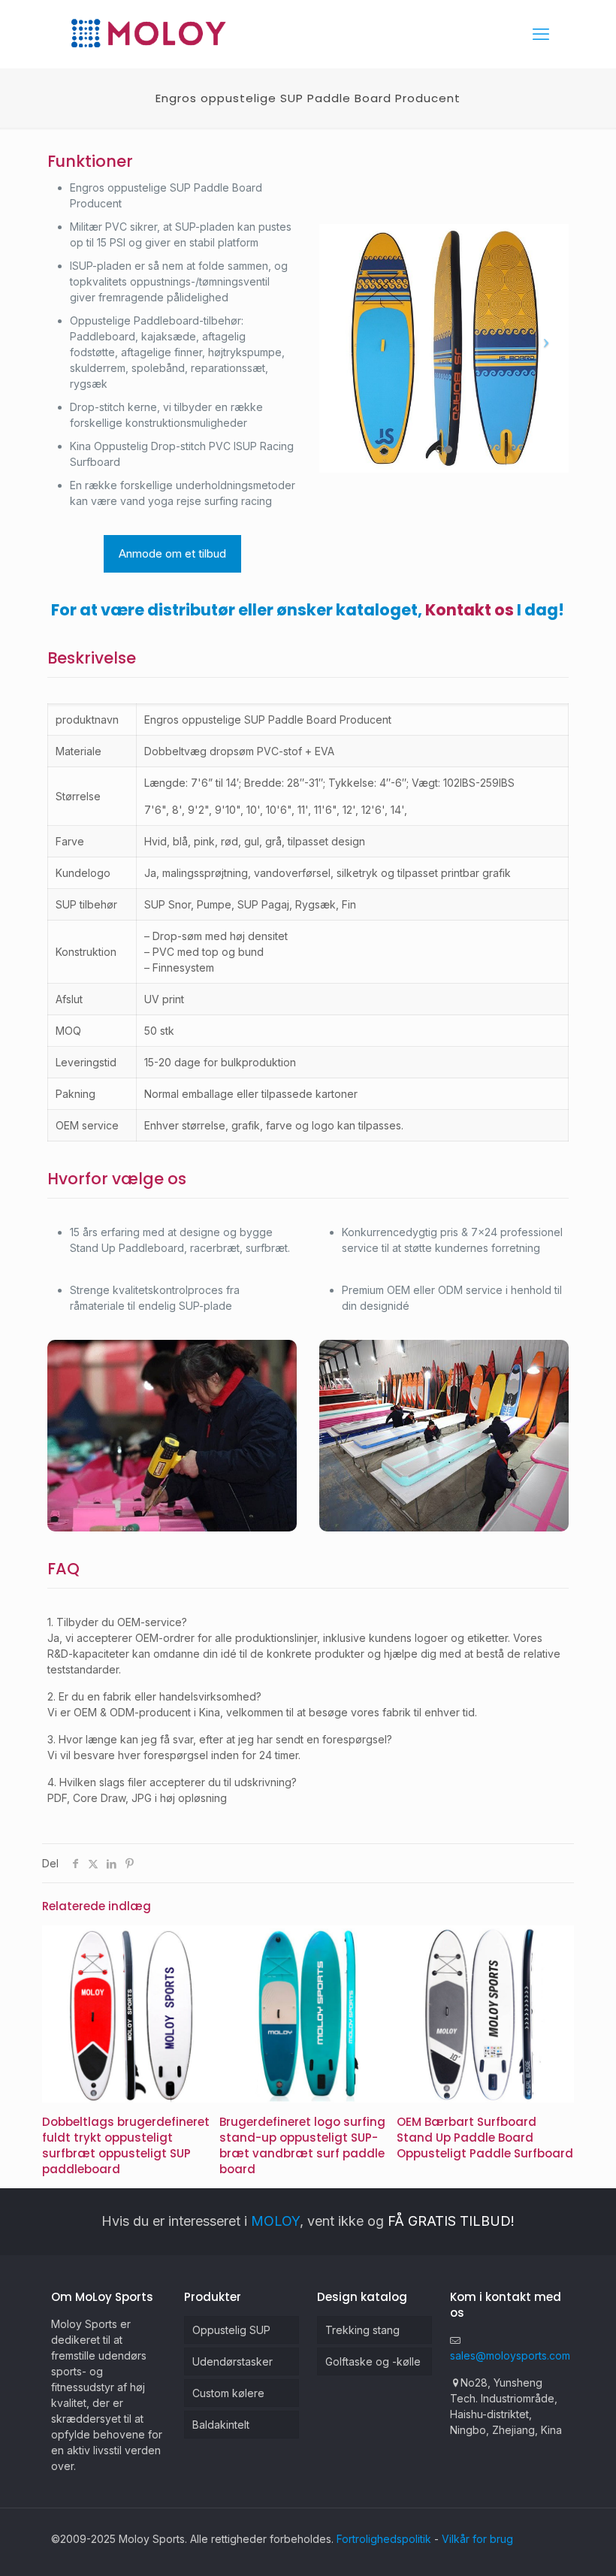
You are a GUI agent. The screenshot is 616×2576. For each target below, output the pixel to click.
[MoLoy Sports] (148, 34)
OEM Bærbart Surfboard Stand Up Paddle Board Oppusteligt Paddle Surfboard (485, 2138)
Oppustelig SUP (231, 2330)
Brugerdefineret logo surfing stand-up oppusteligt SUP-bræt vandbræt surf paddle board (302, 2145)
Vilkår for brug (477, 2539)
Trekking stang (362, 2330)
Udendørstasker (233, 2361)
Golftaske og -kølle (373, 2361)
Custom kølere (228, 2393)
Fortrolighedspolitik (384, 2539)
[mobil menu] (541, 34)
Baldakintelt (221, 2425)
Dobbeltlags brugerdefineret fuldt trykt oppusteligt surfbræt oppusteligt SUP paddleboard (126, 2145)
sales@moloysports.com (510, 2355)
